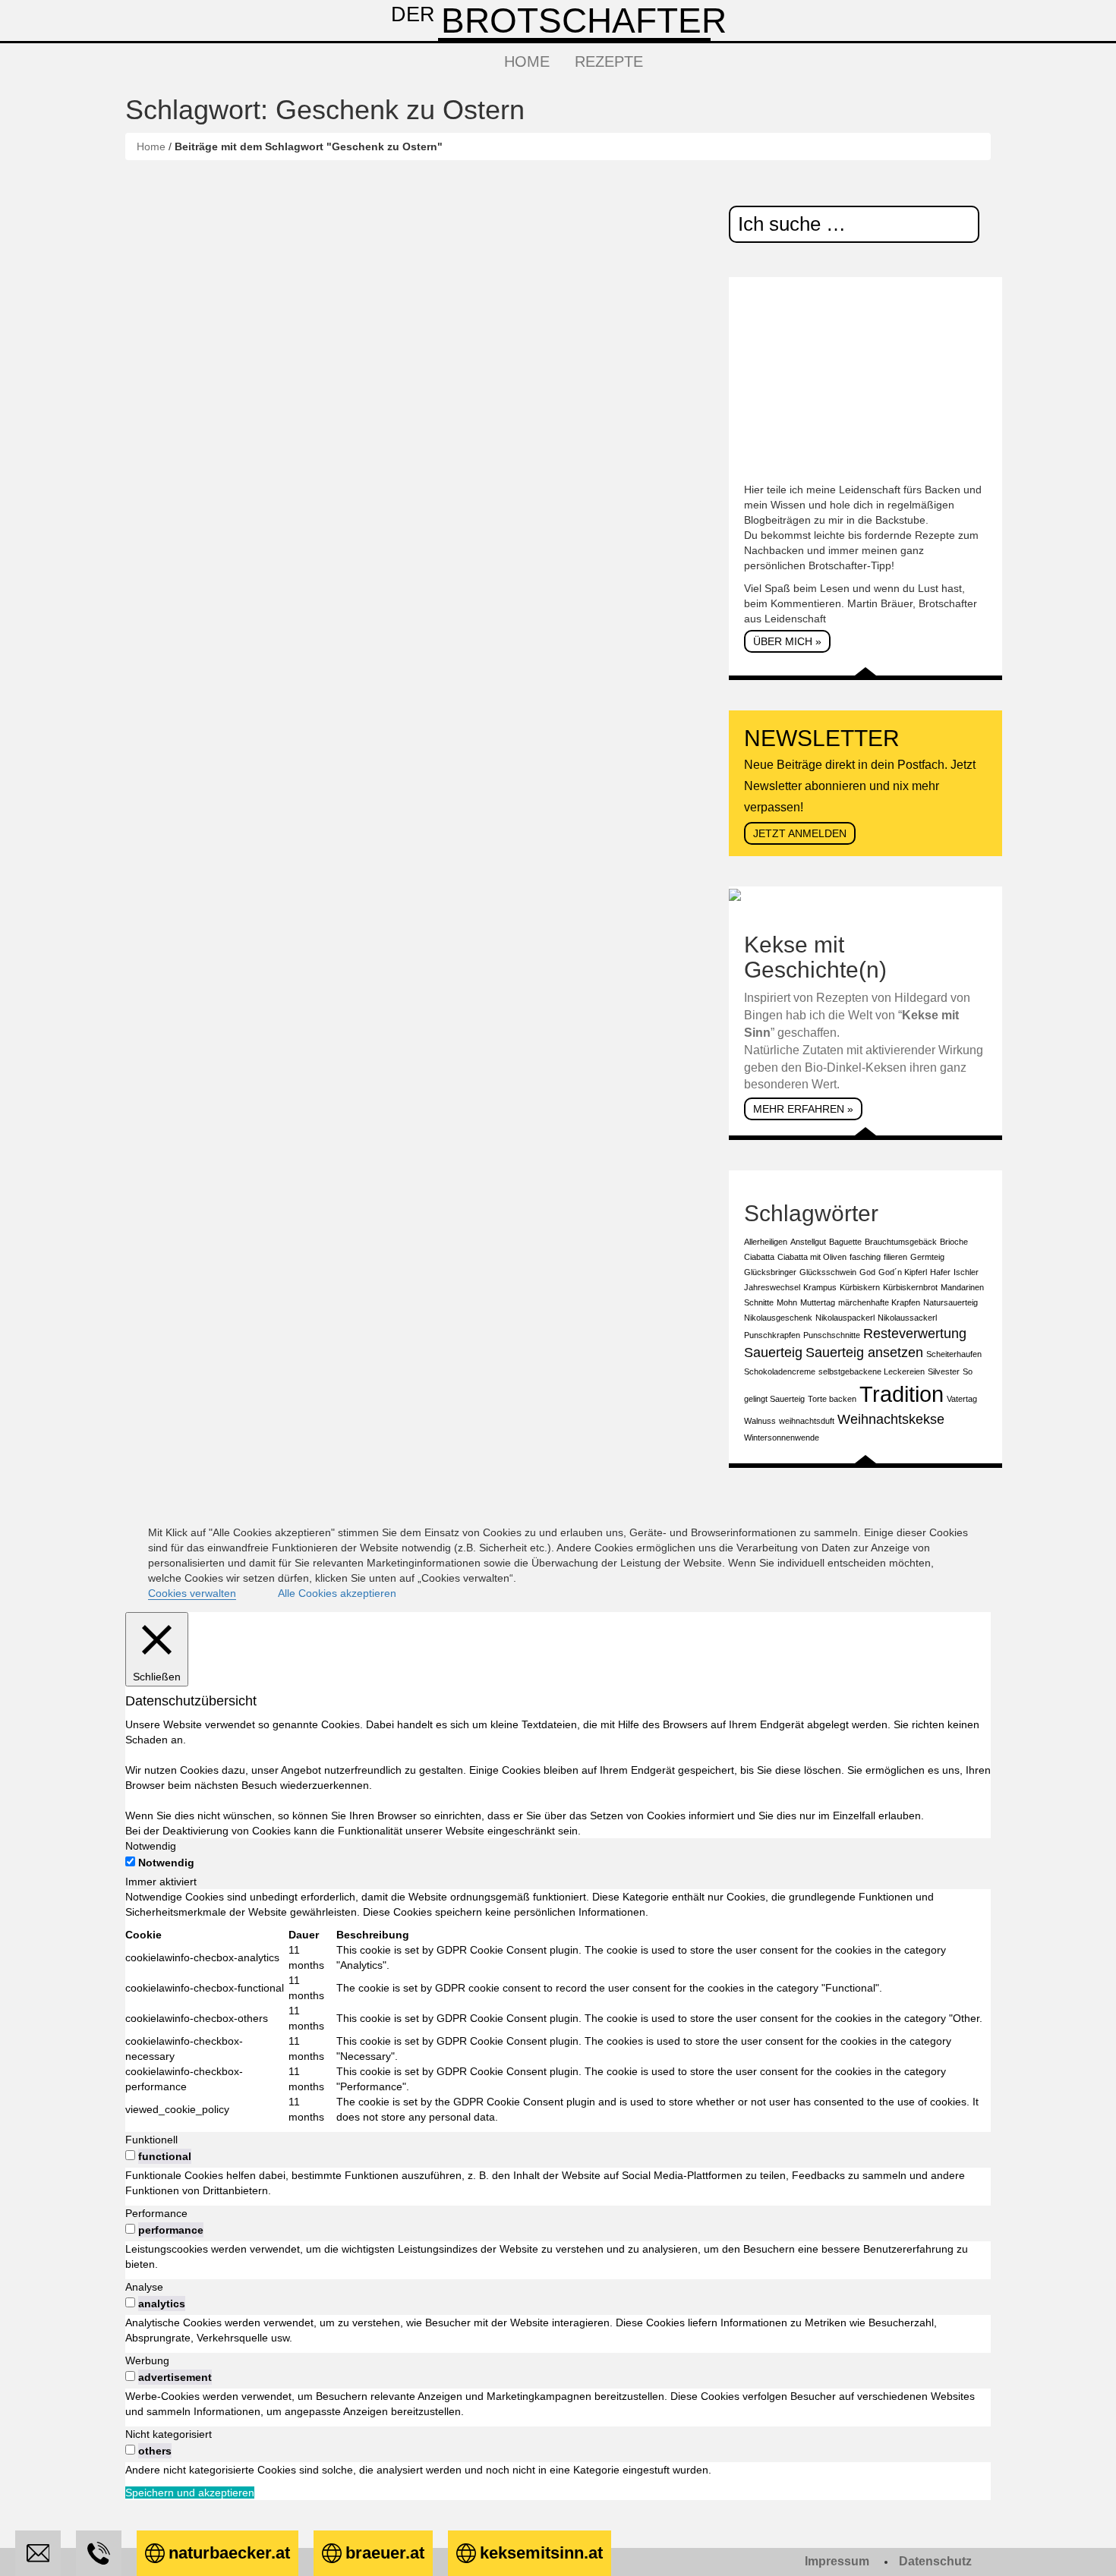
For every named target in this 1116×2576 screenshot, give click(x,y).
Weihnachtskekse (891, 1419)
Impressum (837, 2561)
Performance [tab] (156, 2213)
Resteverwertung (915, 1334)
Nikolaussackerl (907, 1318)
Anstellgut (808, 1242)
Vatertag (962, 1399)
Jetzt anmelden (800, 833)
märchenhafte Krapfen (879, 1302)
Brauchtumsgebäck (901, 1242)
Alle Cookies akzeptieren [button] (337, 1593)
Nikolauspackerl (845, 1318)
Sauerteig (773, 1353)
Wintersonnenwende (782, 1438)
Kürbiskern (860, 1287)
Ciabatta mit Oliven (812, 1257)
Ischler (966, 1272)
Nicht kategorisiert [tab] (169, 2434)
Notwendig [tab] (151, 1846)
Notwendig (166, 1863)
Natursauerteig (950, 1302)
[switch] (130, 2155)
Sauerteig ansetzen (864, 1353)
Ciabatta (759, 1257)
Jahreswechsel (772, 1287)
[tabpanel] (558, 2007)
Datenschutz (935, 2561)
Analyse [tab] (144, 2287)
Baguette (845, 1242)
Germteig (927, 1257)
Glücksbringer (770, 1272)
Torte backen (832, 1399)
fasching (865, 1257)
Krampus (820, 1287)
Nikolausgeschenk (778, 1318)
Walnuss (760, 1421)
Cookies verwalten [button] (192, 1593)
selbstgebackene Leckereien (872, 1371)
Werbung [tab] (147, 2360)
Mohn (787, 1302)
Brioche (954, 1242)
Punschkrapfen (772, 1335)
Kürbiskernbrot (910, 1287)
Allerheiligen (766, 1242)
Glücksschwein (828, 1272)
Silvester (944, 1371)
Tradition (902, 1394)
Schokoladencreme (780, 1371)
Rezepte (609, 61)
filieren (895, 1257)
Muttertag (818, 1302)
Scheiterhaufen (954, 1354)
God (867, 1272)
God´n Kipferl (903, 1272)
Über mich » (787, 641)
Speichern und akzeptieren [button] (190, 2493)
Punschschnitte (832, 1335)
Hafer (940, 1272)
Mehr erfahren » (803, 1109)
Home (527, 61)
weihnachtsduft (807, 1421)
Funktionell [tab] (151, 2140)
